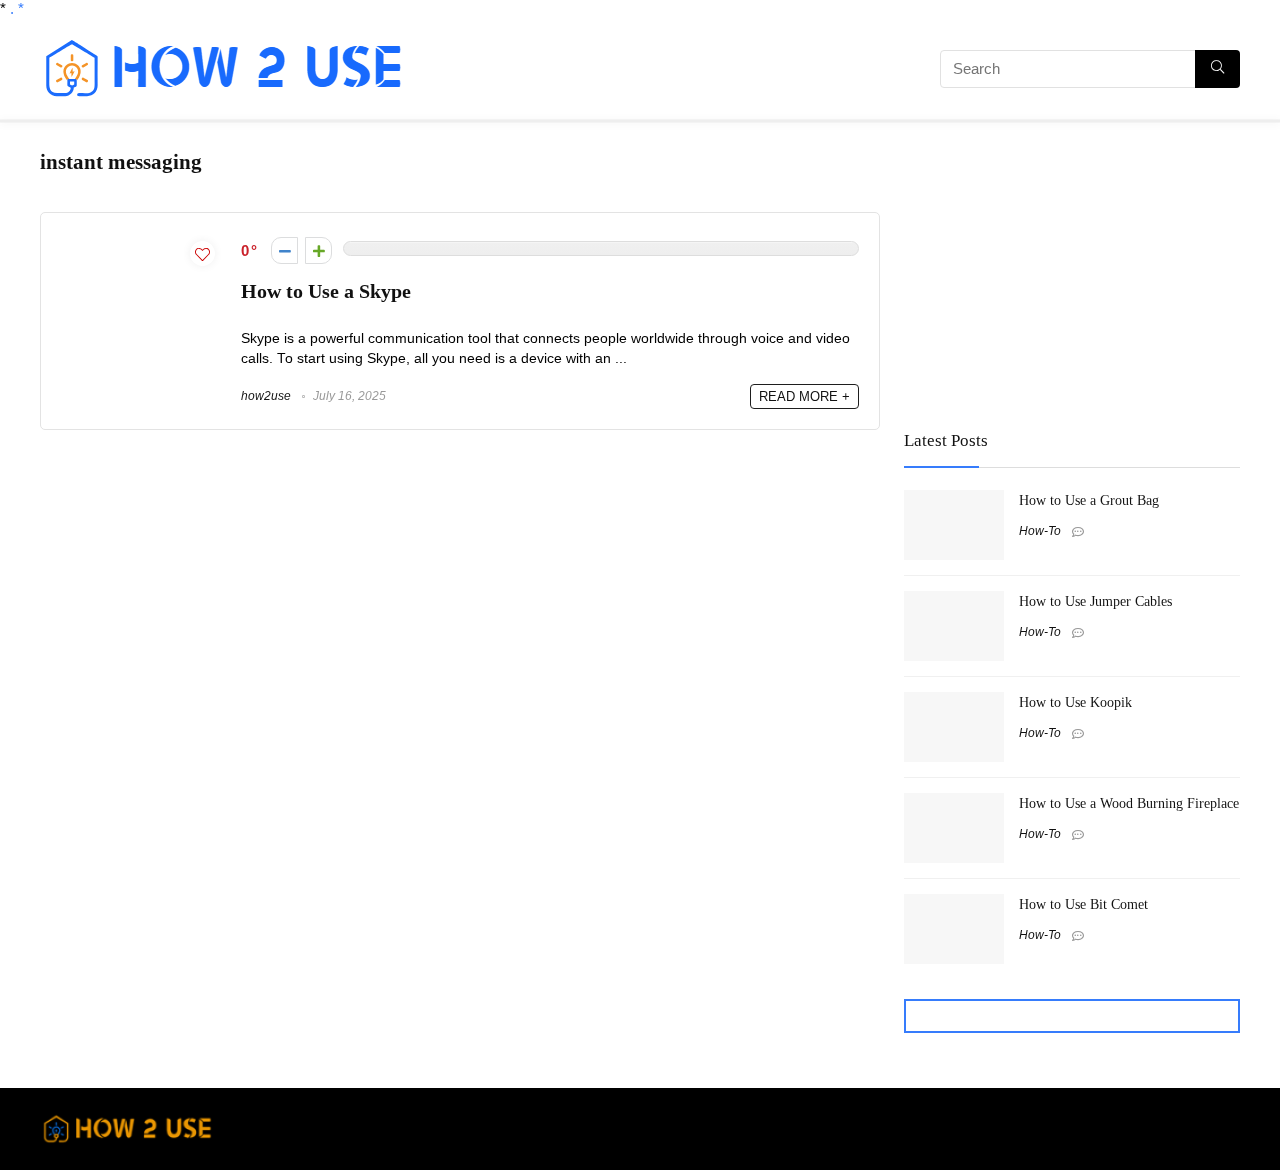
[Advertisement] (655, 72)
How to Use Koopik (1075, 702)
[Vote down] (284, 250)
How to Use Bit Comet (1083, 904)
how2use (266, 396)
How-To (1040, 531)
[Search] (1217, 69)
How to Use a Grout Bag (1089, 500)
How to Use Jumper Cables (1095, 601)
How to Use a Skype (326, 291)
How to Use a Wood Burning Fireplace (1129, 803)
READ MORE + (804, 396)
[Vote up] (318, 250)
